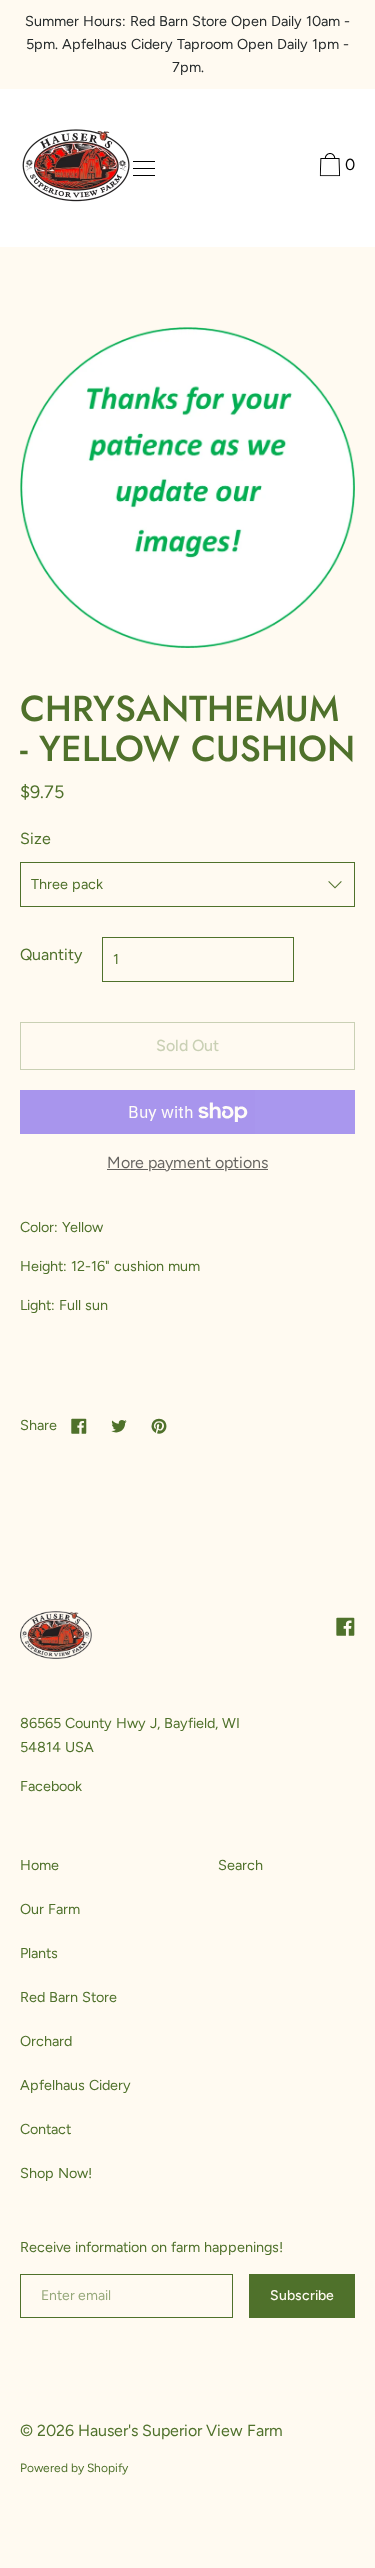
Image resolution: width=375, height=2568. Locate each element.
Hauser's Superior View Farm (180, 2430)
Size (35, 838)
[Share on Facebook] (79, 1425)
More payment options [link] (187, 1162)
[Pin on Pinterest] (159, 1425)
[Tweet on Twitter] (119, 1425)
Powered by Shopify (74, 2468)
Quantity (51, 954)
